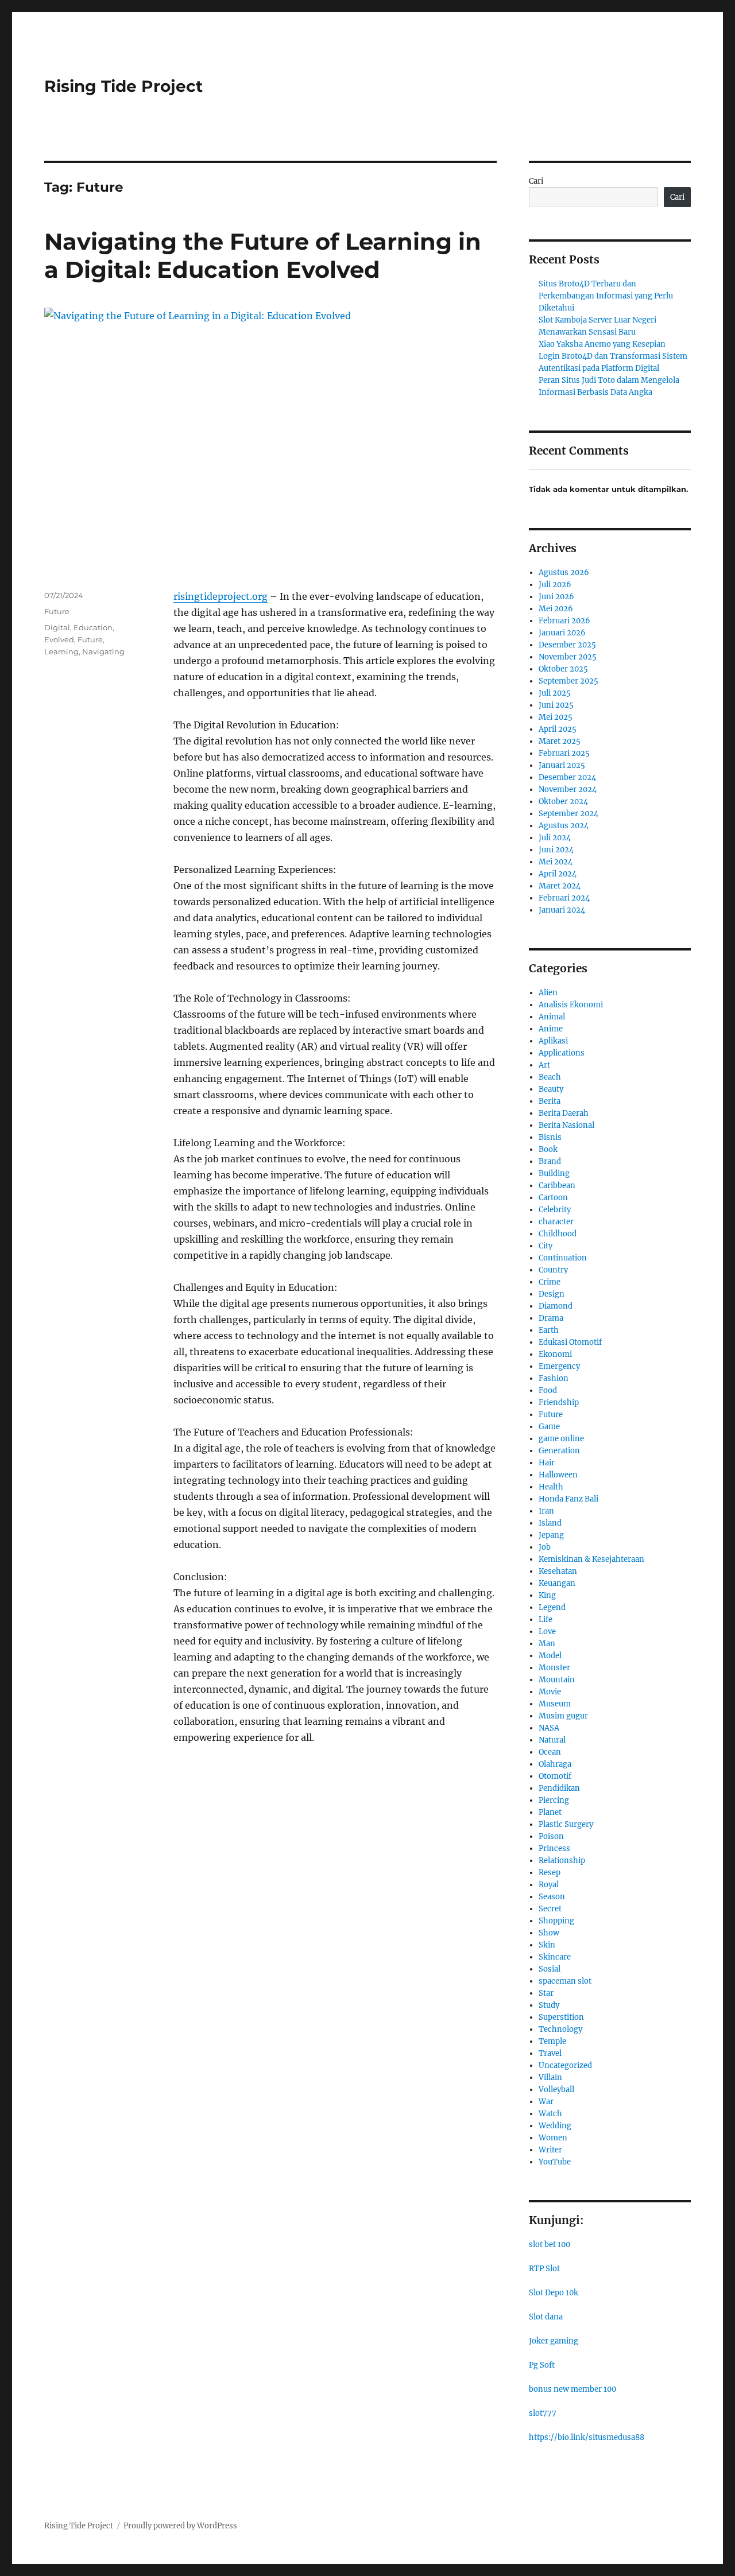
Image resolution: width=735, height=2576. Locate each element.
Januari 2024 (562, 910)
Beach (550, 1077)
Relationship (562, 1861)
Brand (550, 1161)
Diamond (556, 1306)
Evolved (59, 639)
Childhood (558, 1234)
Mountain (557, 1680)
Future (57, 611)
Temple (552, 2041)
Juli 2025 (555, 693)
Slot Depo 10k (554, 2293)
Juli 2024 (555, 838)
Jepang (551, 1535)
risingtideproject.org (220, 596)
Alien (548, 993)
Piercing (554, 1800)
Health (551, 1487)
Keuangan (557, 1583)
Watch (550, 2114)
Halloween (558, 1475)
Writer (550, 2150)
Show (549, 1933)
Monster (554, 1668)
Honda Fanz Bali (568, 1499)
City (546, 1246)
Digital (57, 627)
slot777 (543, 2413)
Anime (551, 1029)
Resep (550, 1873)
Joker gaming (554, 2341)
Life (546, 1619)
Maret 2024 (560, 886)
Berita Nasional (566, 1125)
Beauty (551, 1089)
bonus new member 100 (572, 2389)
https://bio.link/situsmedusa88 (587, 2437)
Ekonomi (555, 1354)
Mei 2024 (556, 862)
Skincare (555, 1957)
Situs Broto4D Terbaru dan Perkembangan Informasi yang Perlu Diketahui (606, 296)
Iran (546, 1511)
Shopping (556, 1921)
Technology (560, 2029)
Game (549, 1427)
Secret (550, 1909)
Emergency (559, 1366)
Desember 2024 (567, 777)
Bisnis (550, 1137)
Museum (555, 1704)
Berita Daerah (564, 1113)
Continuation (563, 1258)
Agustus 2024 (564, 826)
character (556, 1222)
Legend (552, 1607)
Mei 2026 (556, 609)
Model (550, 1656)
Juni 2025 (556, 705)
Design (552, 1294)
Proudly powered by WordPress (180, 2526)
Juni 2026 (556, 597)
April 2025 (558, 729)
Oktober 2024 (563, 802)
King (547, 1595)
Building (554, 1173)
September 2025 (568, 681)
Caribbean (557, 1186)
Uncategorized (565, 2065)
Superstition (561, 2017)
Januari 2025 (562, 765)
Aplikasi (553, 1041)
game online (561, 1439)
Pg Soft (542, 2365)
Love (547, 1632)
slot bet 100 (550, 2245)
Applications (562, 1053)
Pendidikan (559, 1788)
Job (545, 1547)
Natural (552, 1740)
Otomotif (555, 1776)
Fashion (554, 1378)
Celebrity (555, 1210)
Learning (61, 651)
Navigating (103, 651)
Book (548, 1149)
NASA (549, 1728)
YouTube (555, 2162)
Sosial (550, 1969)
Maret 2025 (560, 741)
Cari (536, 181)
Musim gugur (563, 1716)
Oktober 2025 (563, 669)
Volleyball (556, 2090)
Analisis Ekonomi (571, 1005)
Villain (550, 2078)
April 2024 (558, 874)
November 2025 (568, 657)
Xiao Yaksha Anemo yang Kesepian (602, 344)
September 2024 (568, 814)
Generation (559, 1451)
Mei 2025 (556, 717)
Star (546, 1993)
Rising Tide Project (123, 86)
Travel (550, 2053)
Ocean (550, 1752)
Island (550, 1523)
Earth (549, 1330)
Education (93, 627)
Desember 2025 (567, 645)
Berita (550, 1101)
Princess (554, 1848)
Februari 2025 (564, 753)
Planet (550, 1812)
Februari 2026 (564, 621)
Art (544, 1065)
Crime (550, 1282)
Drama (551, 1318)
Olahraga (555, 1764)
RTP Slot (544, 2269)
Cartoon (553, 1198)
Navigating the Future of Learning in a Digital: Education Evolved (263, 255)
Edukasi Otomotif (570, 1342)
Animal (552, 1017)
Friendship (559, 1403)
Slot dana (546, 2317)
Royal (549, 1885)
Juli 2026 (555, 585)
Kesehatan (558, 1571)
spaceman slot (565, 1981)
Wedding (555, 2126)
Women (553, 2138)
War (546, 2102)
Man (547, 1644)
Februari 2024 (564, 898)
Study (549, 2005)
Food (548, 1390)
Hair (547, 1463)
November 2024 (568, 790)
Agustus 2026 (564, 573)
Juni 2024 (556, 850)
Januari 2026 (562, 633)
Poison (551, 1836)
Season (552, 1897)
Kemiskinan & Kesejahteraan (591, 1559)
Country (553, 1270)
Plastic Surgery (566, 1824)
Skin (547, 1945)
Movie (550, 1692)
